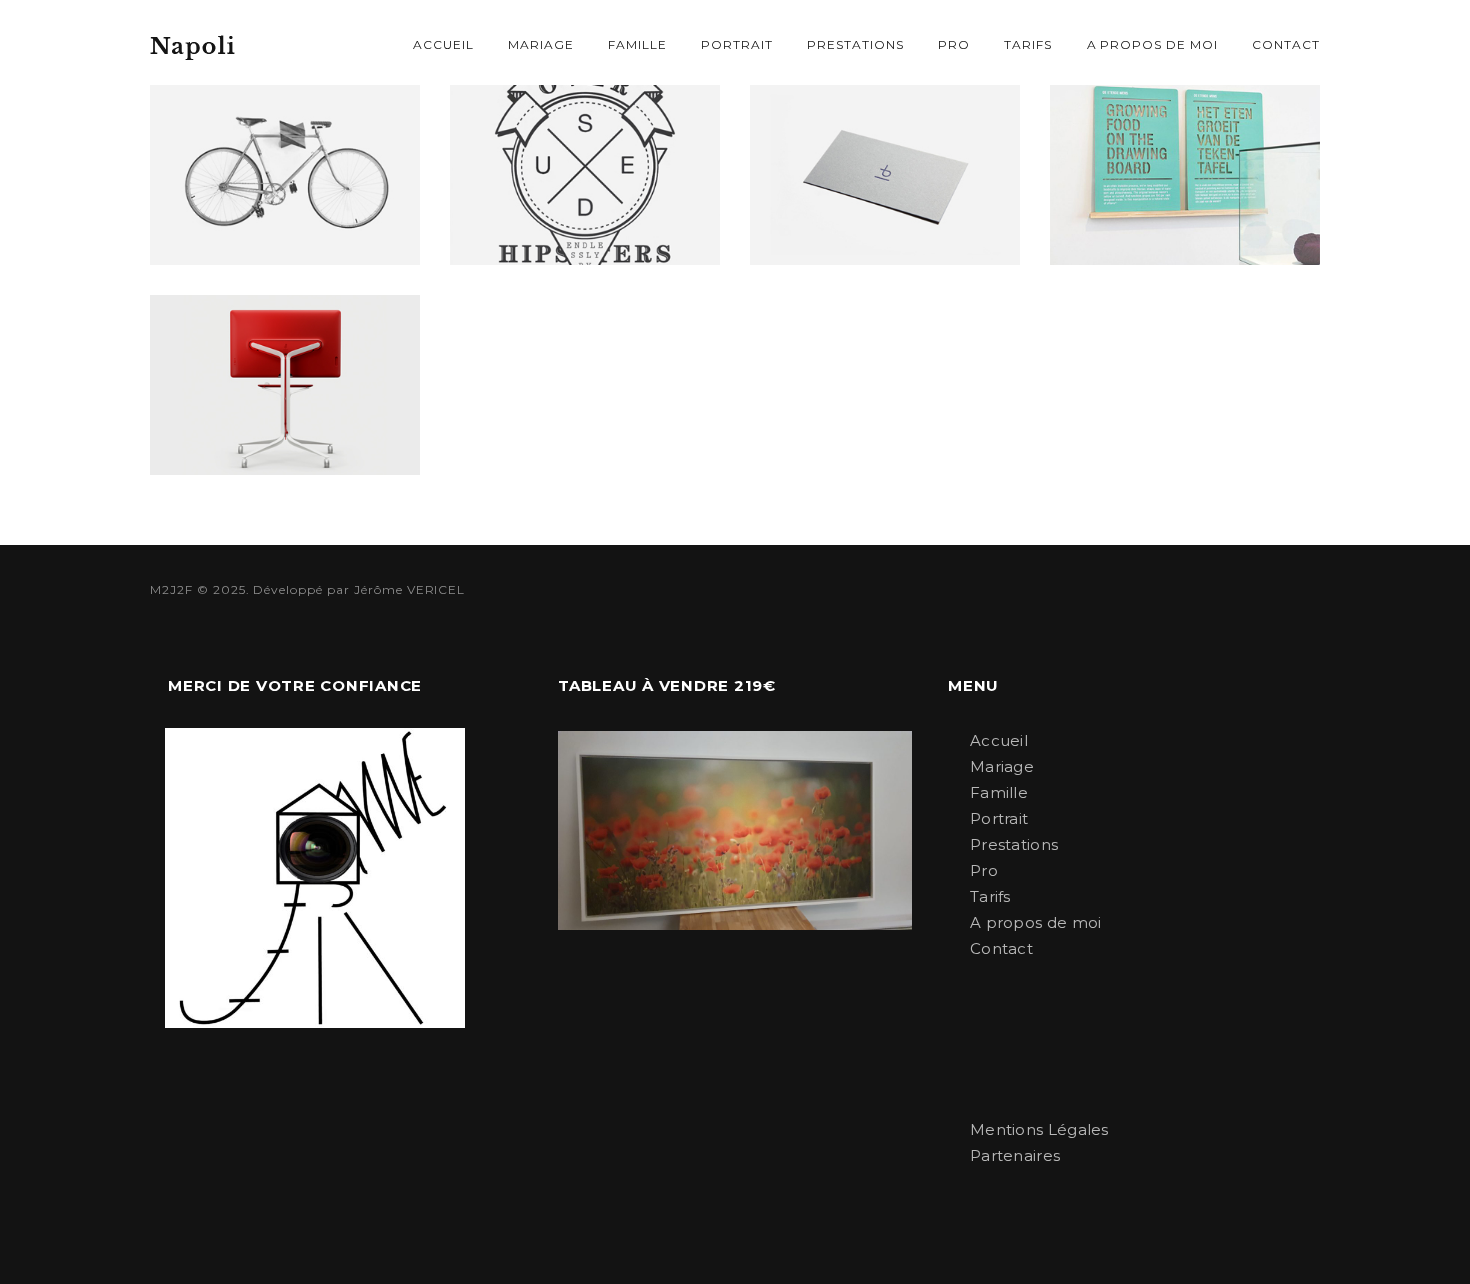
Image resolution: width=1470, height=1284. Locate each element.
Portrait (737, 44)
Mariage (541, 44)
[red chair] (285, 385)
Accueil (443, 44)
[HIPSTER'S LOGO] (585, 175)
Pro (954, 44)
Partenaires (1015, 1155)
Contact (1286, 44)
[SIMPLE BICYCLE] (285, 175)
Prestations (855, 44)
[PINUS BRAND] (885, 175)
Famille (637, 44)
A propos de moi (1152, 44)
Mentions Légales (1039, 1129)
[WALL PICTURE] (1185, 175)
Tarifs (1028, 44)
